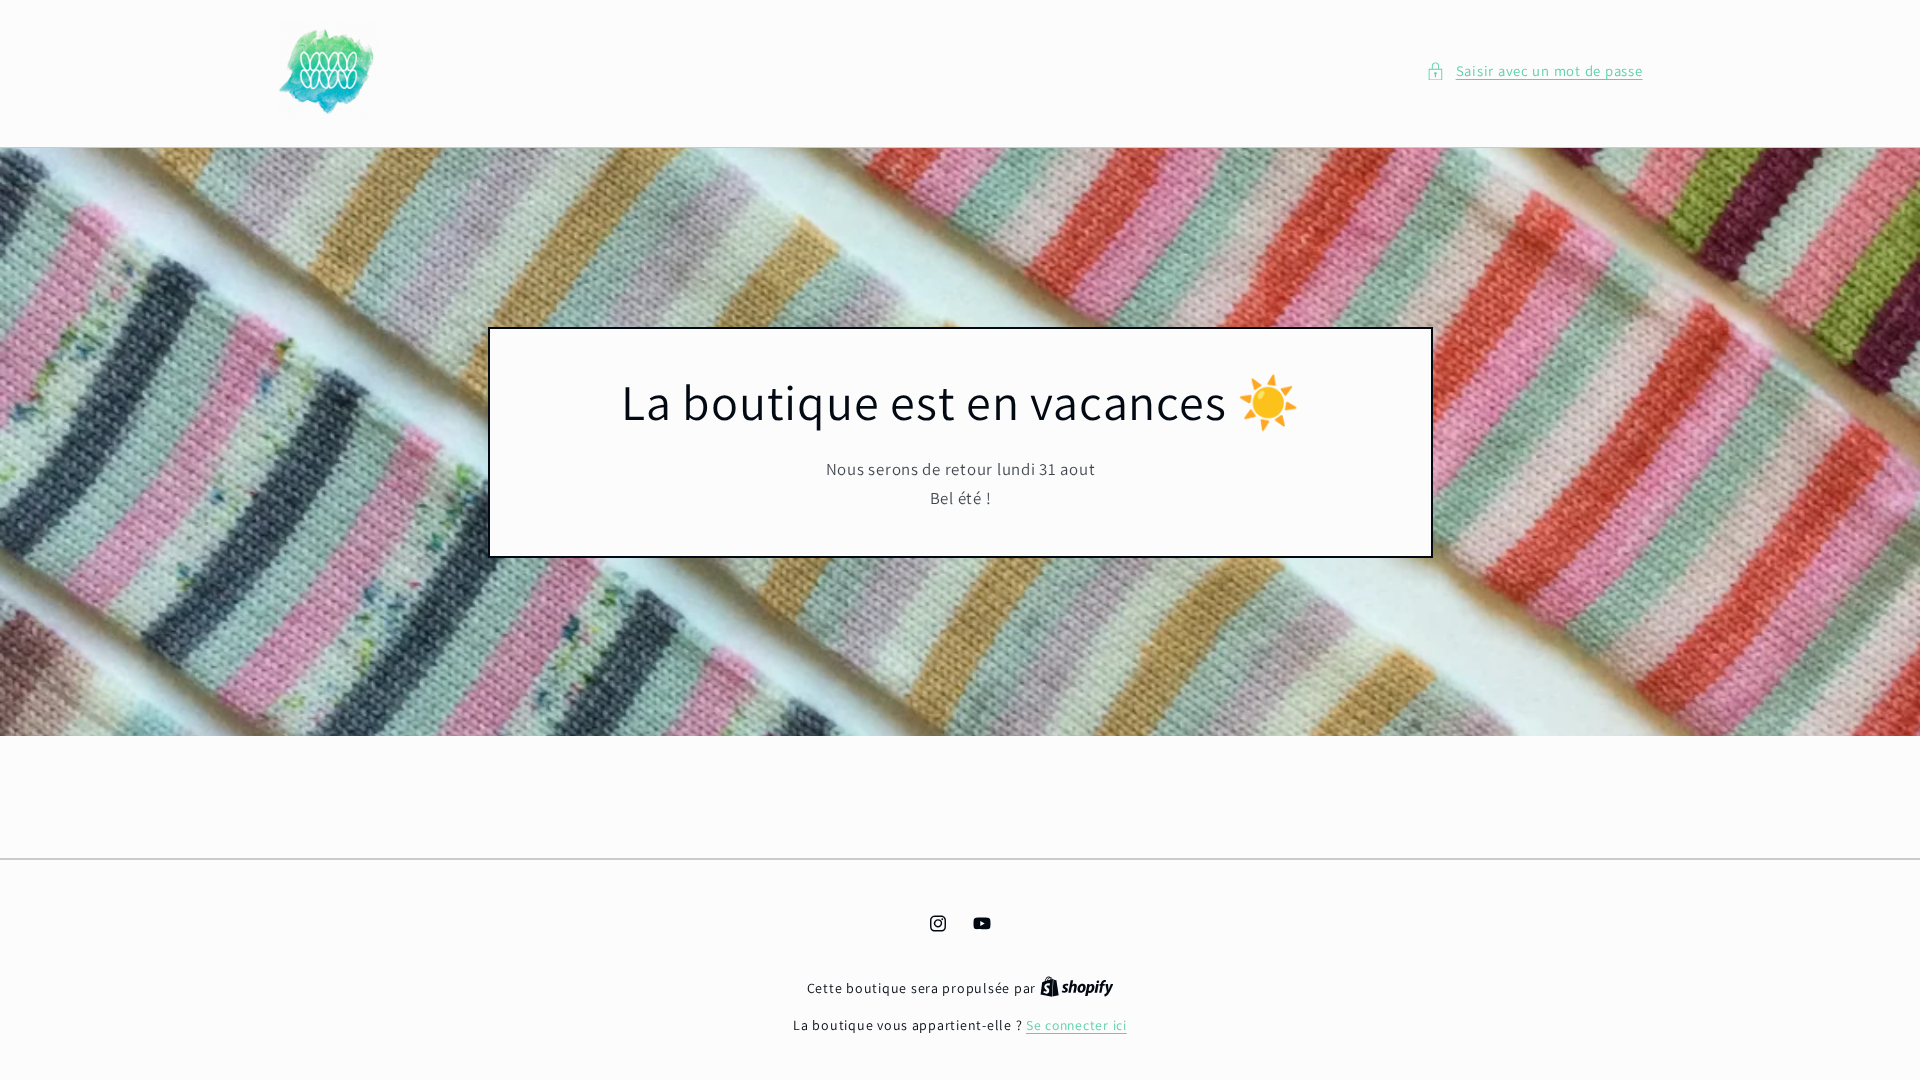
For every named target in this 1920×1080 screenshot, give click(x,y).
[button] (1534, 71)
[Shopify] (1077, 988)
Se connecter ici (1076, 1025)
